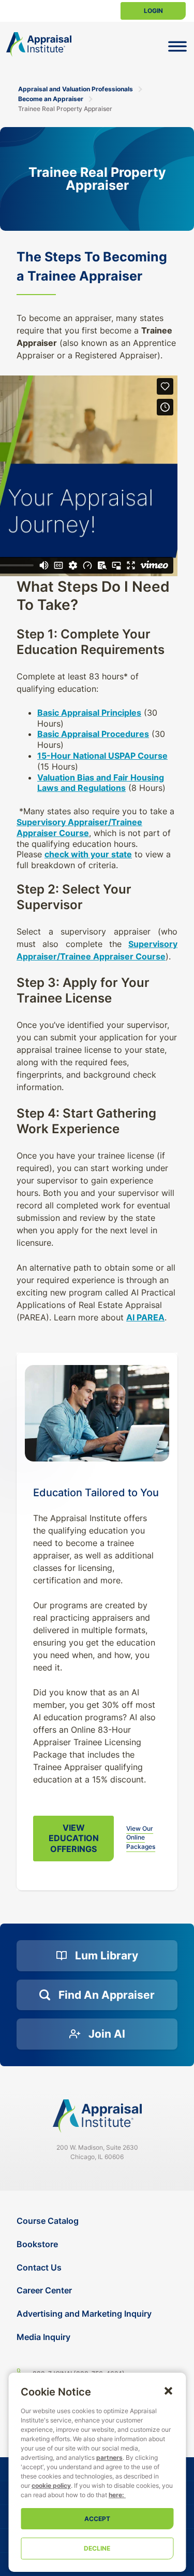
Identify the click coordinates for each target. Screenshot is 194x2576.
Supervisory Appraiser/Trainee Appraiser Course (79, 827)
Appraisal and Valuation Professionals (76, 89)
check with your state (88, 854)
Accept (97, 2519)
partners (109, 2457)
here (115, 2495)
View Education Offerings (74, 1839)
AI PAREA (145, 1317)
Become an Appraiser (51, 99)
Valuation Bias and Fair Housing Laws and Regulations (101, 783)
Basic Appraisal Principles (89, 713)
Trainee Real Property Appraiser (65, 109)
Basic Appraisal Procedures (93, 734)
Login (153, 11)
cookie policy (51, 2486)
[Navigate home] (97, 2116)
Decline (97, 2548)
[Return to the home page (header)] (39, 44)
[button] (168, 2390)
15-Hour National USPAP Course (102, 756)
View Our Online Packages (141, 1837)
